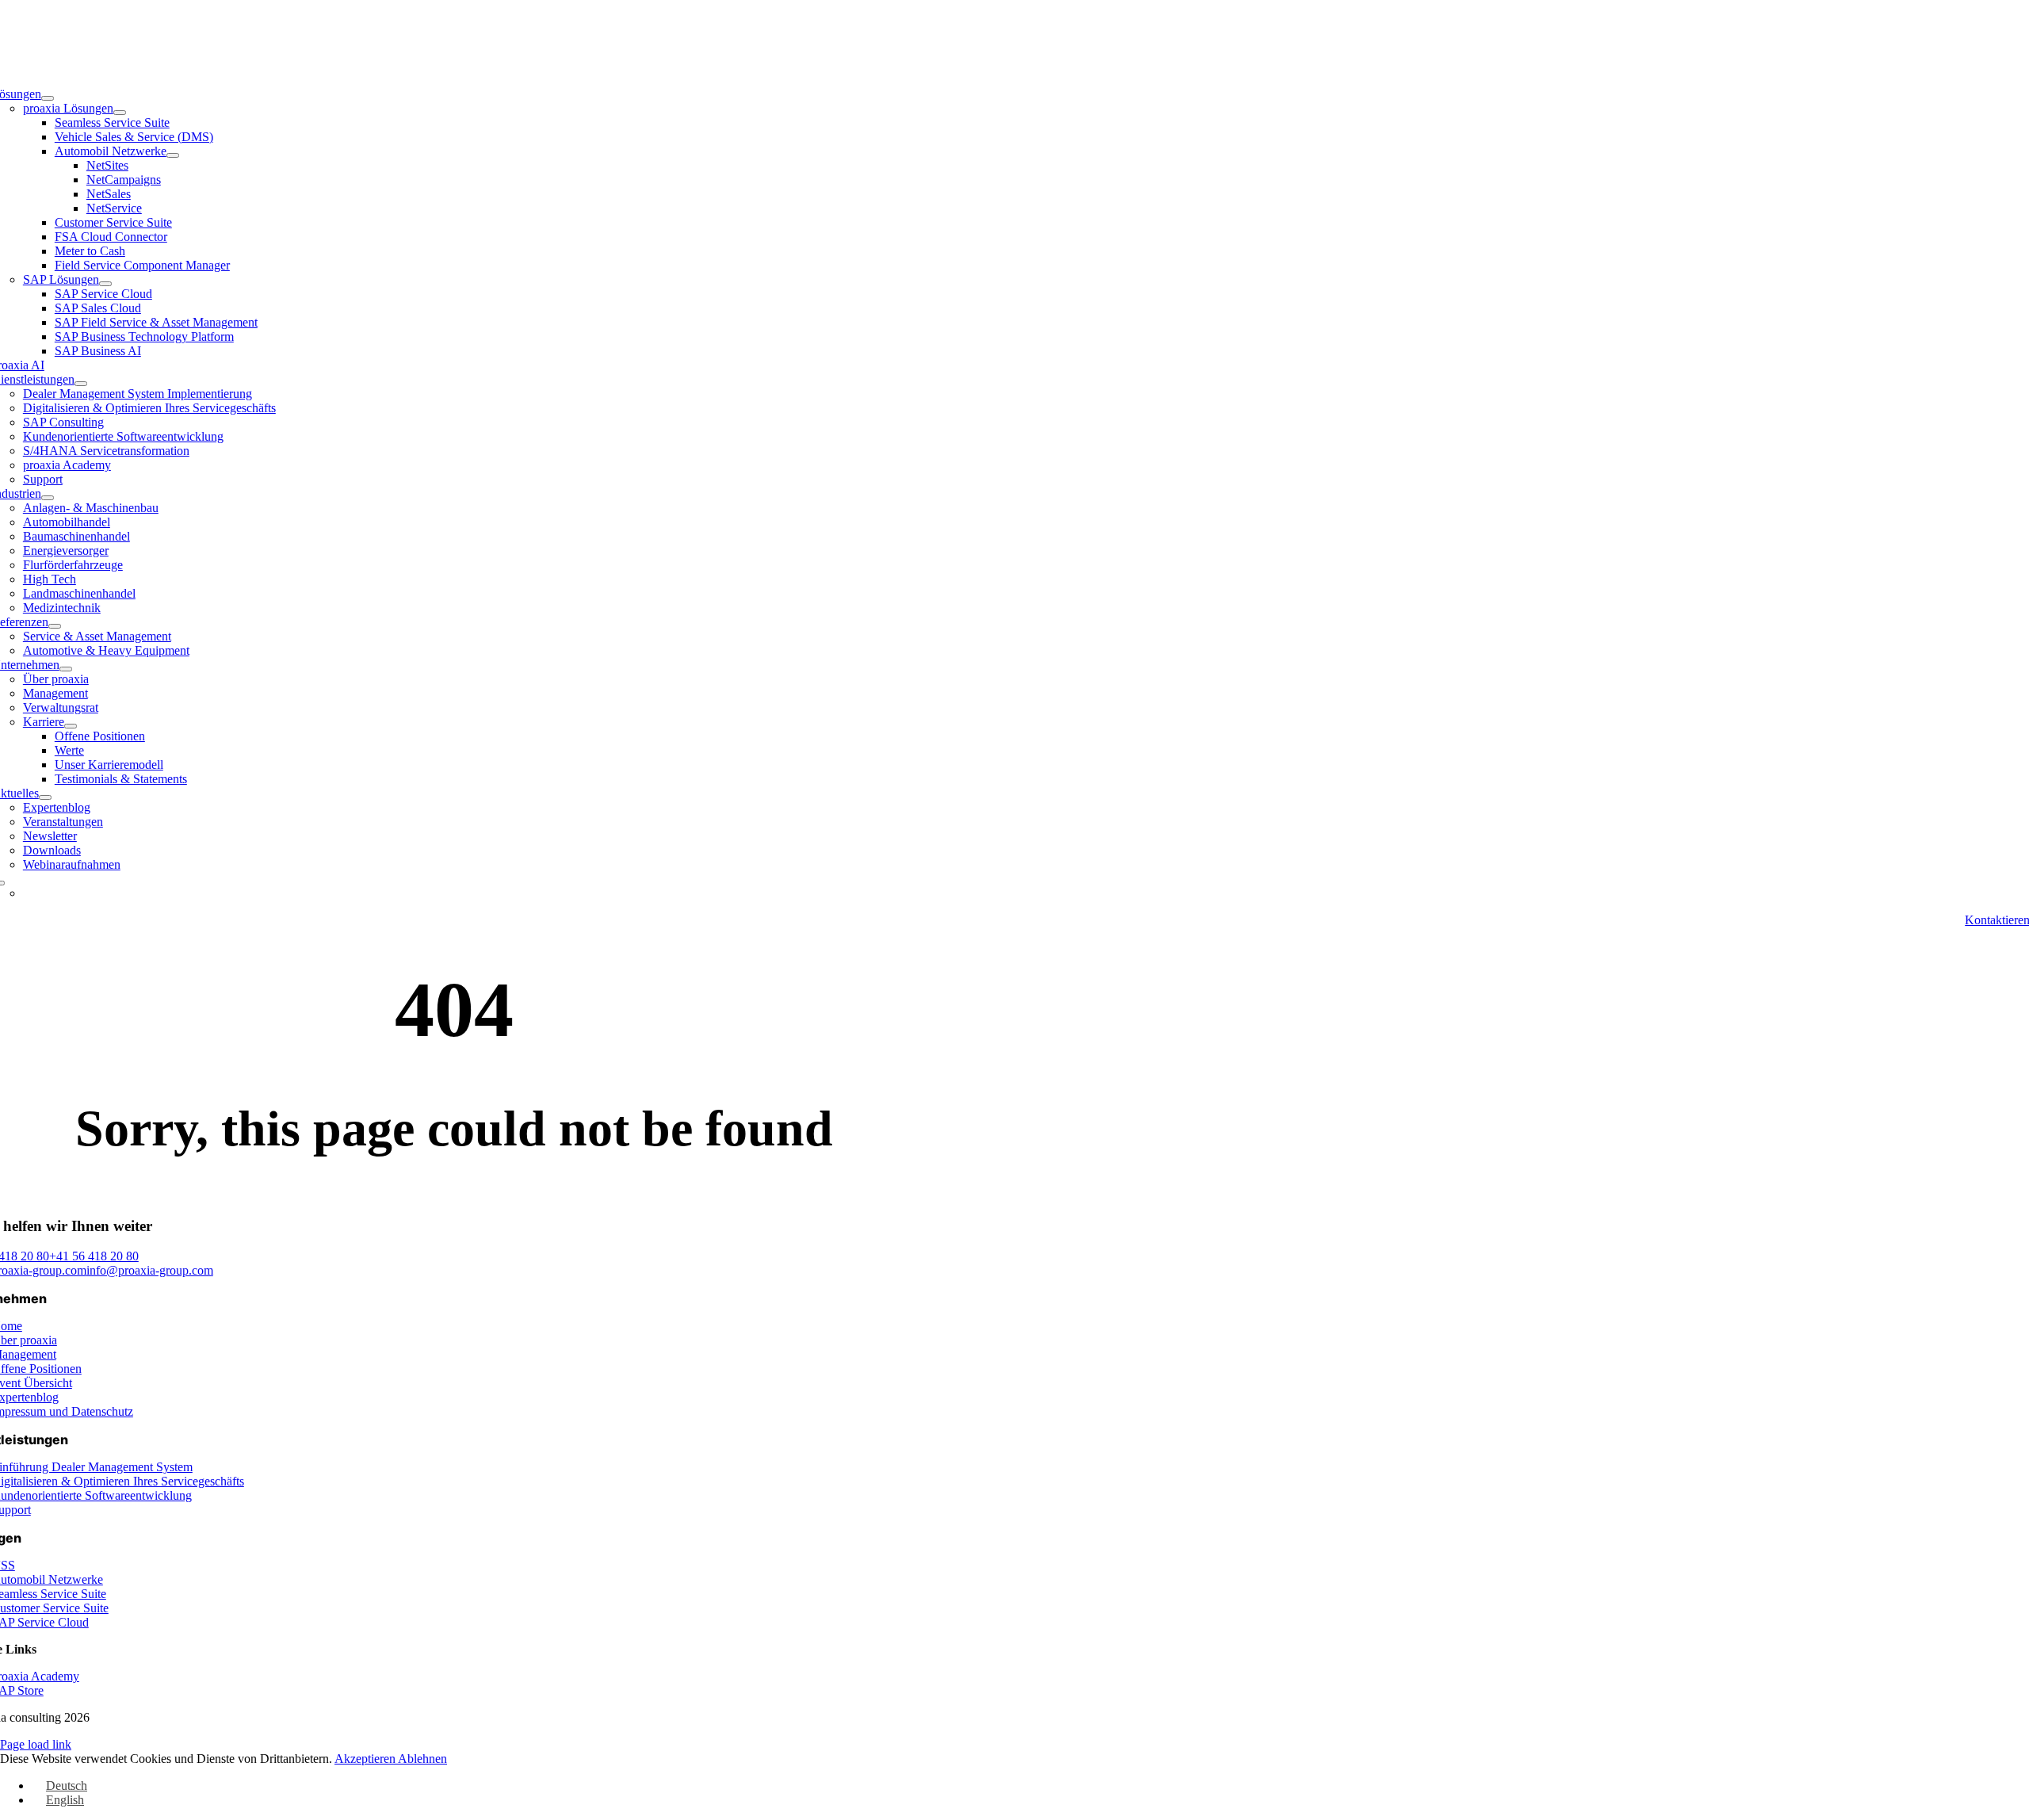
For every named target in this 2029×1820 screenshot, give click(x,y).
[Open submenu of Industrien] (48, 498)
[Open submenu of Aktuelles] (45, 797)
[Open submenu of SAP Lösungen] (105, 284)
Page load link (36, 1744)
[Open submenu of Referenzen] (55, 626)
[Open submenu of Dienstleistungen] (81, 384)
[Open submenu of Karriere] (71, 726)
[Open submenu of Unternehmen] (66, 669)
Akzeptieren (366, 1759)
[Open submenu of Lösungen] (48, 98)
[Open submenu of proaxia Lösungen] (120, 113)
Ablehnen (422, 1759)
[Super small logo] (1015, 53)
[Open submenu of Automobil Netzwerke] (173, 155)
